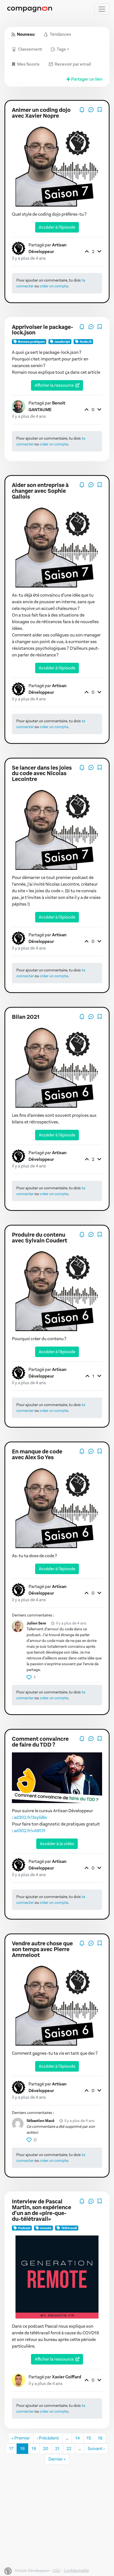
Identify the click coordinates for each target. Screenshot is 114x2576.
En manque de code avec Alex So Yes (37, 1455)
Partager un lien (87, 79)
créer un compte (54, 286)
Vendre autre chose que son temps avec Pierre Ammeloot (42, 1949)
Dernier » (57, 2459)
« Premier (21, 2438)
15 (89, 2438)
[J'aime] (29, 1677)
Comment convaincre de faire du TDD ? (40, 1742)
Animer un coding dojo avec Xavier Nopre (41, 113)
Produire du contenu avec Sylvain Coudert (40, 1238)
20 (46, 2449)
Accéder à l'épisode (57, 227)
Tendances (60, 34)
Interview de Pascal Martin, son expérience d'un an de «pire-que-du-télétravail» (42, 2210)
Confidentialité (76, 2571)
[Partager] (91, 109)
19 (34, 2449)
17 (11, 2449)
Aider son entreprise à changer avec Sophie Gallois (40, 491)
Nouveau (26, 34)
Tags (61, 49)
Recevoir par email (73, 64)
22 (69, 2449)
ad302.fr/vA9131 (30, 1831)
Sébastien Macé (41, 2121)
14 (77, 2438)
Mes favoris (28, 64)
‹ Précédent (48, 2438)
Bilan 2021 (26, 1017)
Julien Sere (36, 1623)
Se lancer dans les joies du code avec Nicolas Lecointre (42, 774)
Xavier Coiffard (67, 2377)
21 (57, 2449)
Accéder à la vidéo (57, 1844)
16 (100, 2438)
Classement (30, 49)
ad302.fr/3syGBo (30, 1817)
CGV (57, 2571)
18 (22, 2449)
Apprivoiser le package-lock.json (42, 330)
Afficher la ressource (54, 385)
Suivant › (96, 2449)
